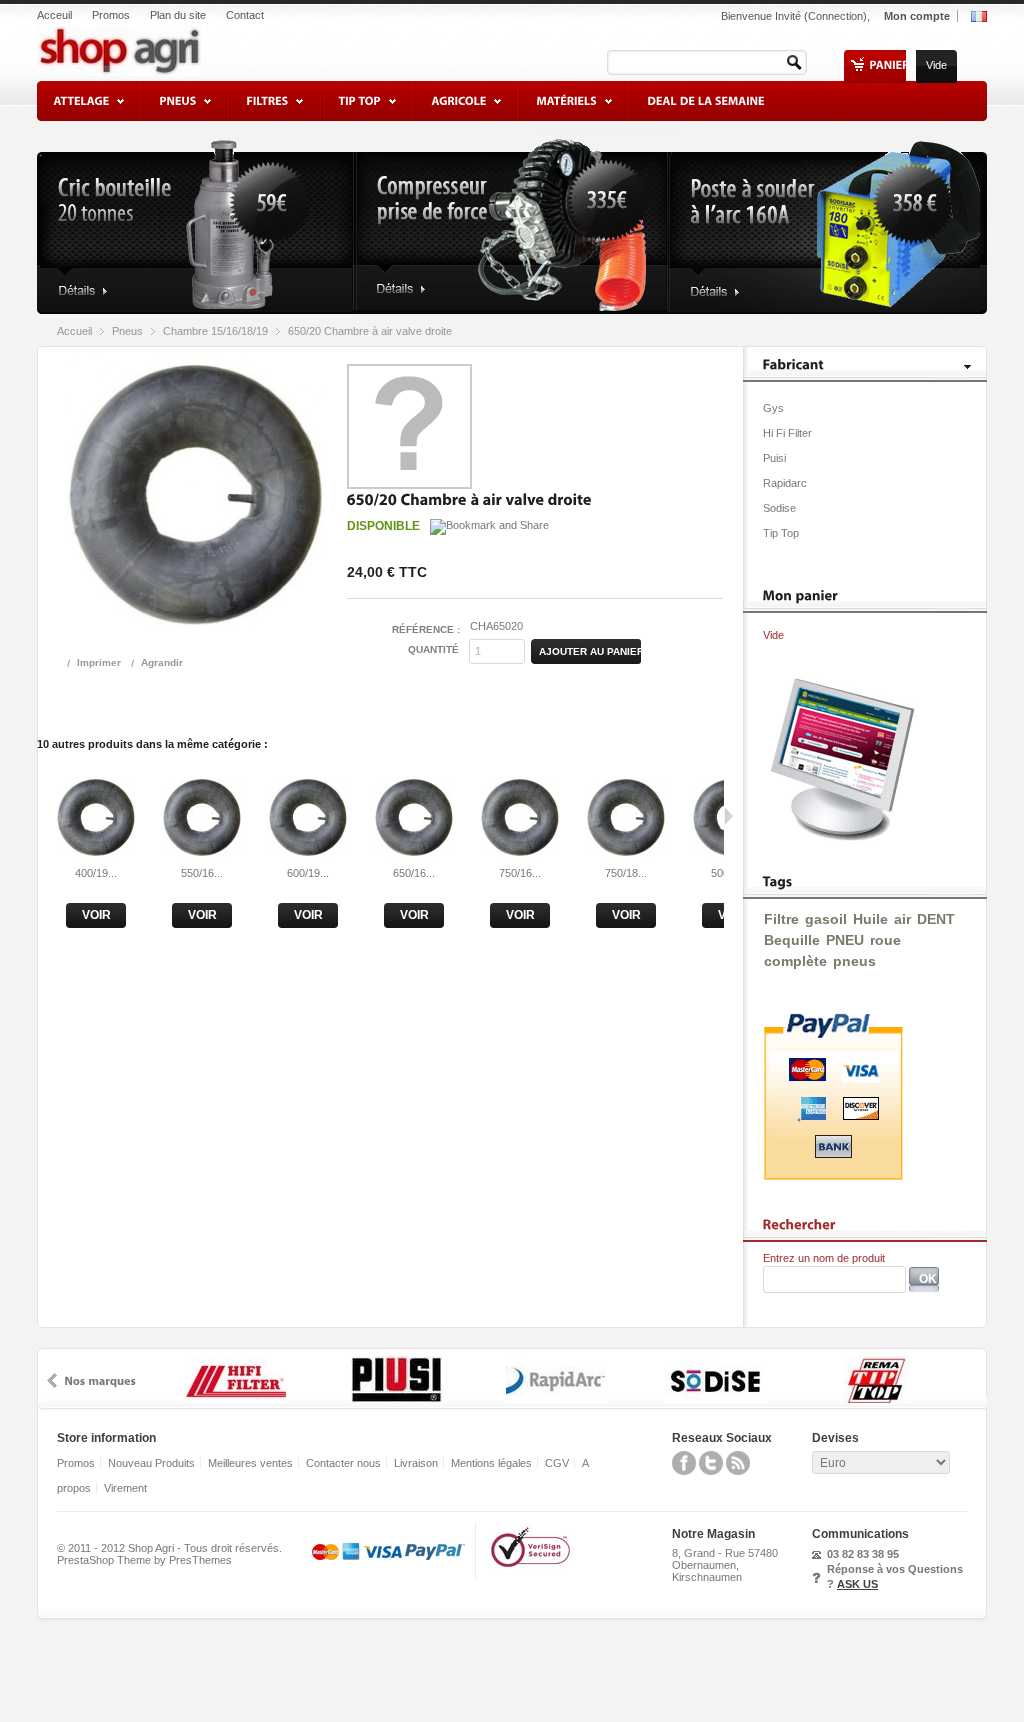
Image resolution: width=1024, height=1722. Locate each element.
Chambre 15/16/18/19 (215, 331)
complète (795, 961)
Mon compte (917, 16)
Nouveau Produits (151, 1463)
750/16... (520, 873)
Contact (245, 15)
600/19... (308, 873)
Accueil (74, 331)
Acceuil (54, 15)
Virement (125, 1488)
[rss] (738, 1471)
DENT (936, 919)
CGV (557, 1463)
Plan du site (178, 15)
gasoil (826, 919)
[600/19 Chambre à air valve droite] (308, 853)
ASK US (857, 1584)
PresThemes (200, 1560)
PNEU (845, 940)
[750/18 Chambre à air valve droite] (626, 853)
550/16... (202, 873)
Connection (835, 16)
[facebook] (684, 1471)
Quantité (433, 649)
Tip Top (781, 533)
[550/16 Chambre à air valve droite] (202, 853)
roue (885, 940)
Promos (111, 15)
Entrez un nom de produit (824, 1258)
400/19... (96, 873)
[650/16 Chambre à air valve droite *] (414, 853)
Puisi (774, 458)
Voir (96, 915)
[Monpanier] (801, 595)
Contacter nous (343, 1463)
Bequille (792, 940)
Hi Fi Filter (787, 433)
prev (52, 1380)
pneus (854, 961)
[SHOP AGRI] (169, 45)
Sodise (779, 508)
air (902, 919)
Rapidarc (785, 483)
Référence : (426, 629)
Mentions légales (491, 1463)
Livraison (416, 1463)
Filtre (781, 919)
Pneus (127, 331)
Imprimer (99, 662)
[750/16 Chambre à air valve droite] (520, 853)
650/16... (414, 873)
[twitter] (711, 1471)
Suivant (728, 816)
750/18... (626, 873)
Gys (773, 408)
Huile (870, 919)
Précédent (41, 816)
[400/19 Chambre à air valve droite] (96, 853)
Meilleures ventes (250, 1463)
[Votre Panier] (889, 65)
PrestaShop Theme (104, 1560)
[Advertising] (837, 837)
